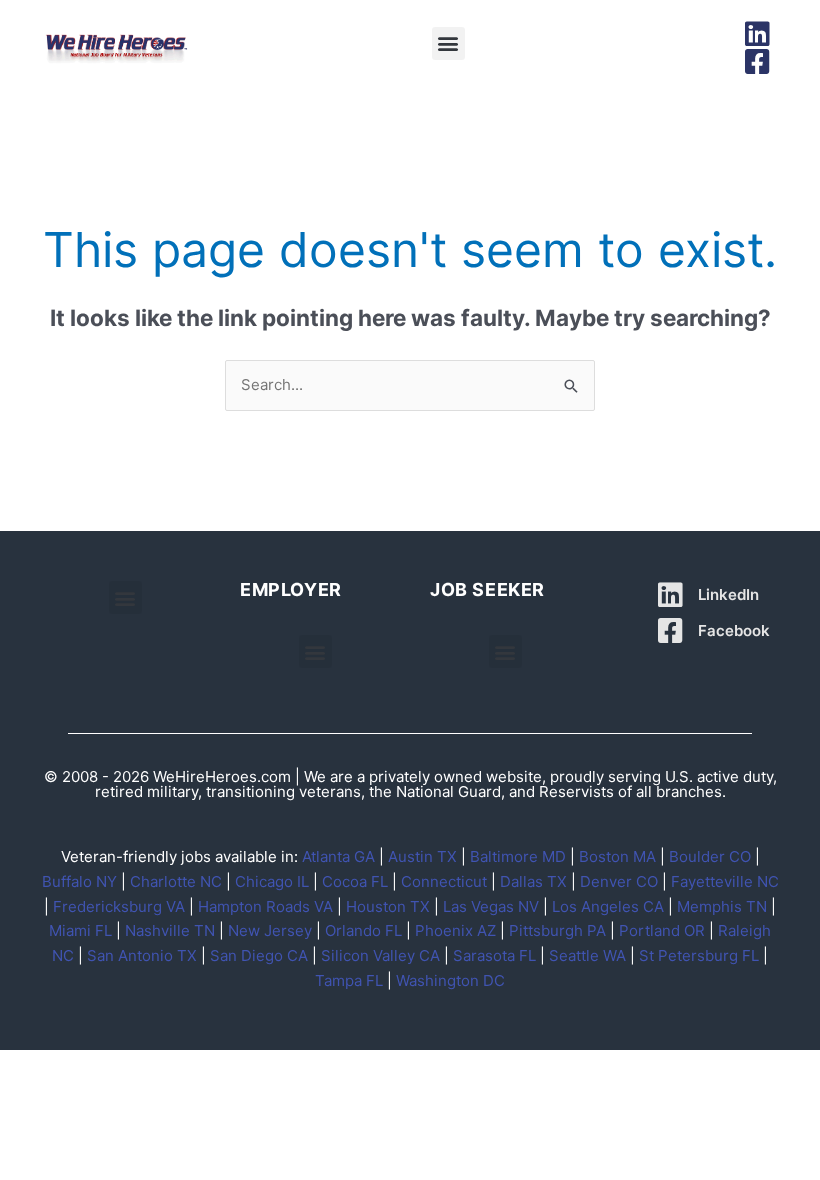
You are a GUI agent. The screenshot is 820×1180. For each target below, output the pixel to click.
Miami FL (80, 930)
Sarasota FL (494, 955)
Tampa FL (349, 980)
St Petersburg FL (699, 955)
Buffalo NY (79, 881)
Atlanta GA (338, 856)
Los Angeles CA (608, 906)
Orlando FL (363, 930)
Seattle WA (587, 955)
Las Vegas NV (491, 906)
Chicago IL (272, 881)
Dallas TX (533, 881)
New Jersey (270, 930)
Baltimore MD (518, 856)
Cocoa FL (355, 881)
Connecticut (444, 881)
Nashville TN (170, 930)
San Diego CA (259, 955)
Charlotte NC (176, 881)
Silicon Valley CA (380, 955)
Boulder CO (710, 856)
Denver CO (619, 881)
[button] (448, 43)
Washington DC (450, 980)
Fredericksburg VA (119, 906)
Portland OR (662, 930)
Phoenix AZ (455, 930)
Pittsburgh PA (557, 930)
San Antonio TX (142, 955)
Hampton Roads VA (265, 906)
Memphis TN (722, 906)
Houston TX (388, 906)
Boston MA (617, 856)
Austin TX (422, 856)
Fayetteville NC (725, 881)
